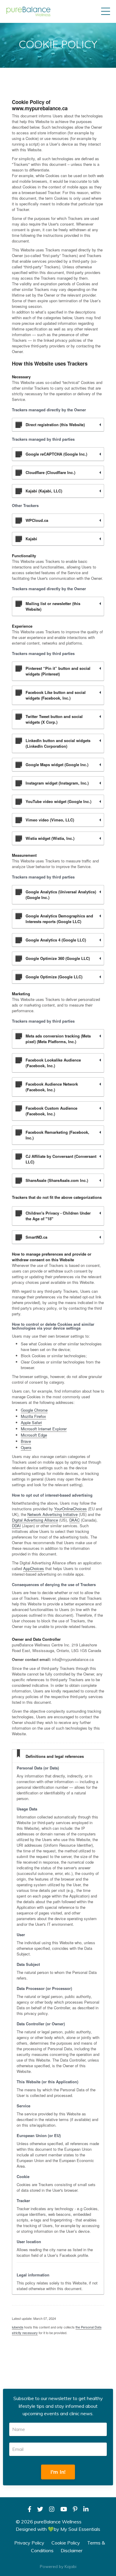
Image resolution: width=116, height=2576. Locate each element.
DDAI (16, 1526)
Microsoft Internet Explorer (44, 1429)
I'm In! (58, 2472)
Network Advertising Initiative (52, 1514)
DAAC (75, 1520)
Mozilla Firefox (33, 1416)
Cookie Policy (66, 2543)
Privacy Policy (29, 2543)
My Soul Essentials (80, 2529)
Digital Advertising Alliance (35, 1520)
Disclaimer (72, 2550)
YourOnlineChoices (70, 1509)
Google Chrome (34, 1410)
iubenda (18, 2327)
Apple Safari (31, 1422)
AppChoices (34, 1568)
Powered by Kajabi (58, 2566)
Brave (26, 1441)
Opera (26, 1447)
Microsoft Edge (34, 1435)
